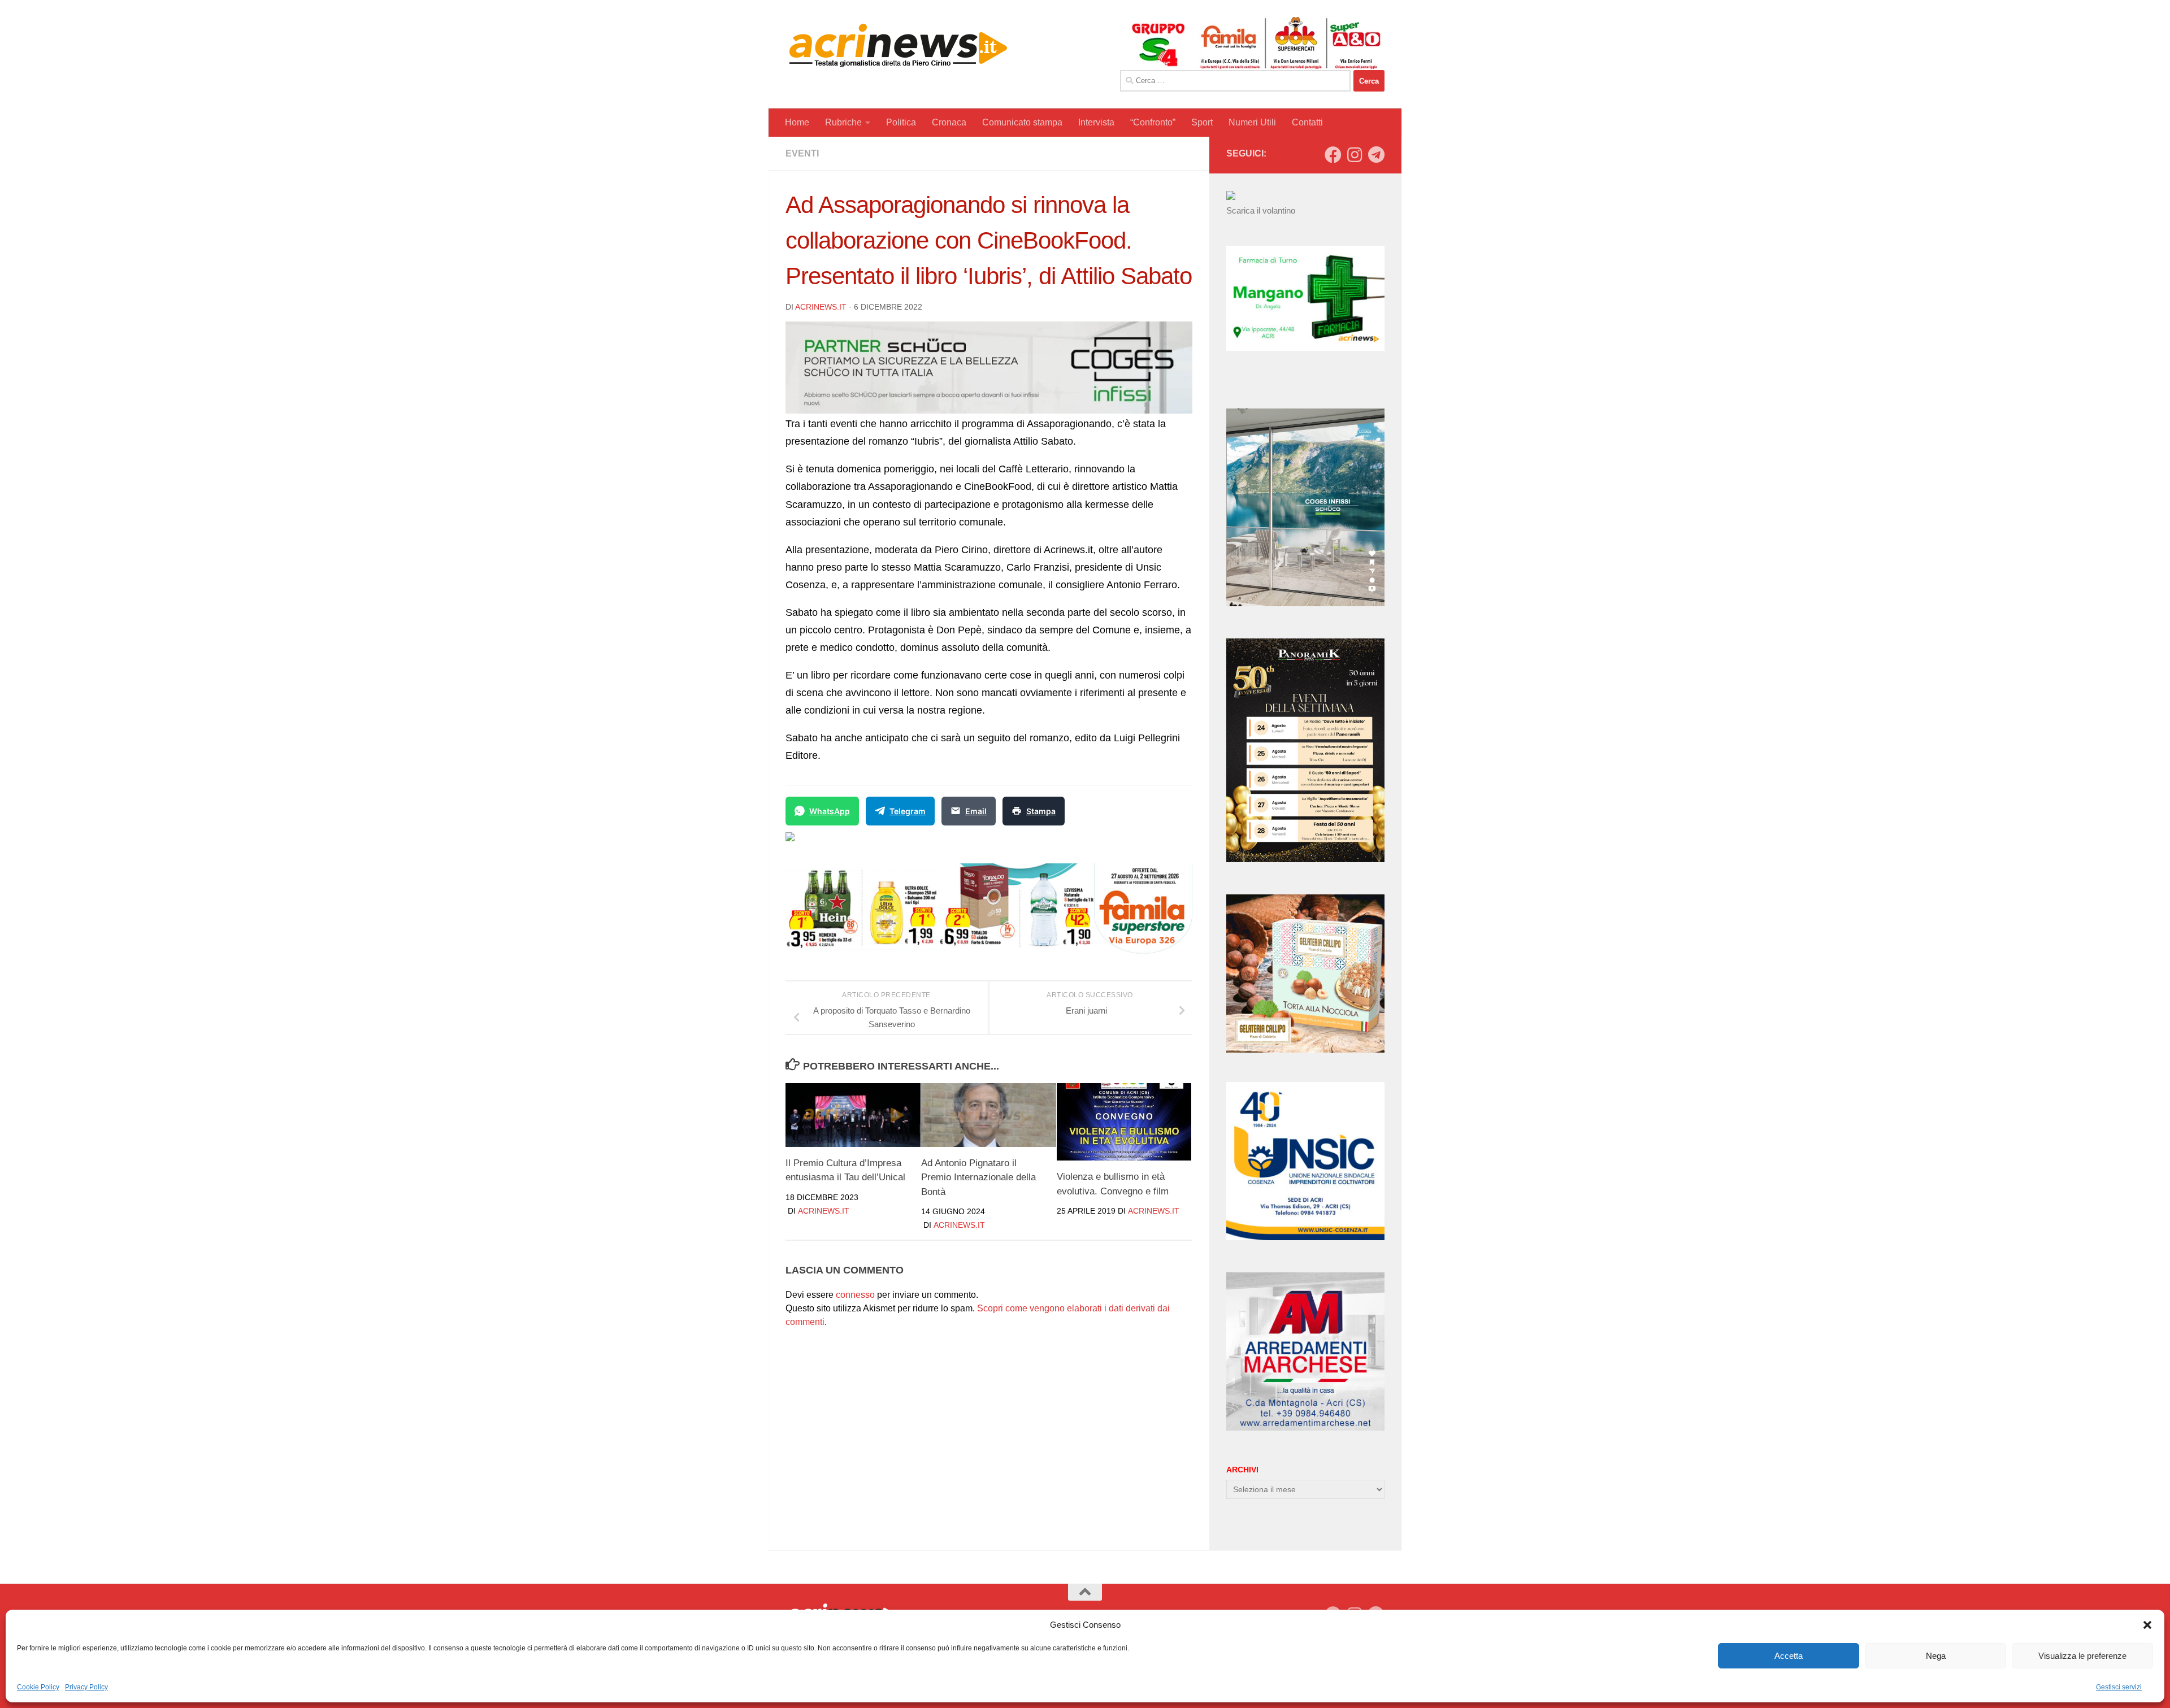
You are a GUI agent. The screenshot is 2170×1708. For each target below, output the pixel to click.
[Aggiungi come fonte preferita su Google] (848, 844)
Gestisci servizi (2119, 1687)
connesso (855, 1295)
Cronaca (949, 122)
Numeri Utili (1252, 122)
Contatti (1307, 122)
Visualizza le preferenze (2082, 1656)
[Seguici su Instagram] (1355, 155)
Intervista (1096, 122)
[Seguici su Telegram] (1376, 155)
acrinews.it (821, 307)
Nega (1936, 1656)
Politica (901, 122)
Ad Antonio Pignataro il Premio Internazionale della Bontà (978, 1177)
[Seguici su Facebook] (1333, 155)
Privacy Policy (86, 1687)
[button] (2147, 1625)
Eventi (802, 153)
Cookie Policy (38, 1687)
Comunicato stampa (1022, 122)
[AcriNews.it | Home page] (899, 45)
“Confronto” (1153, 122)
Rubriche (843, 122)
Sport (1202, 122)
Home (797, 122)
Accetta (1789, 1656)
